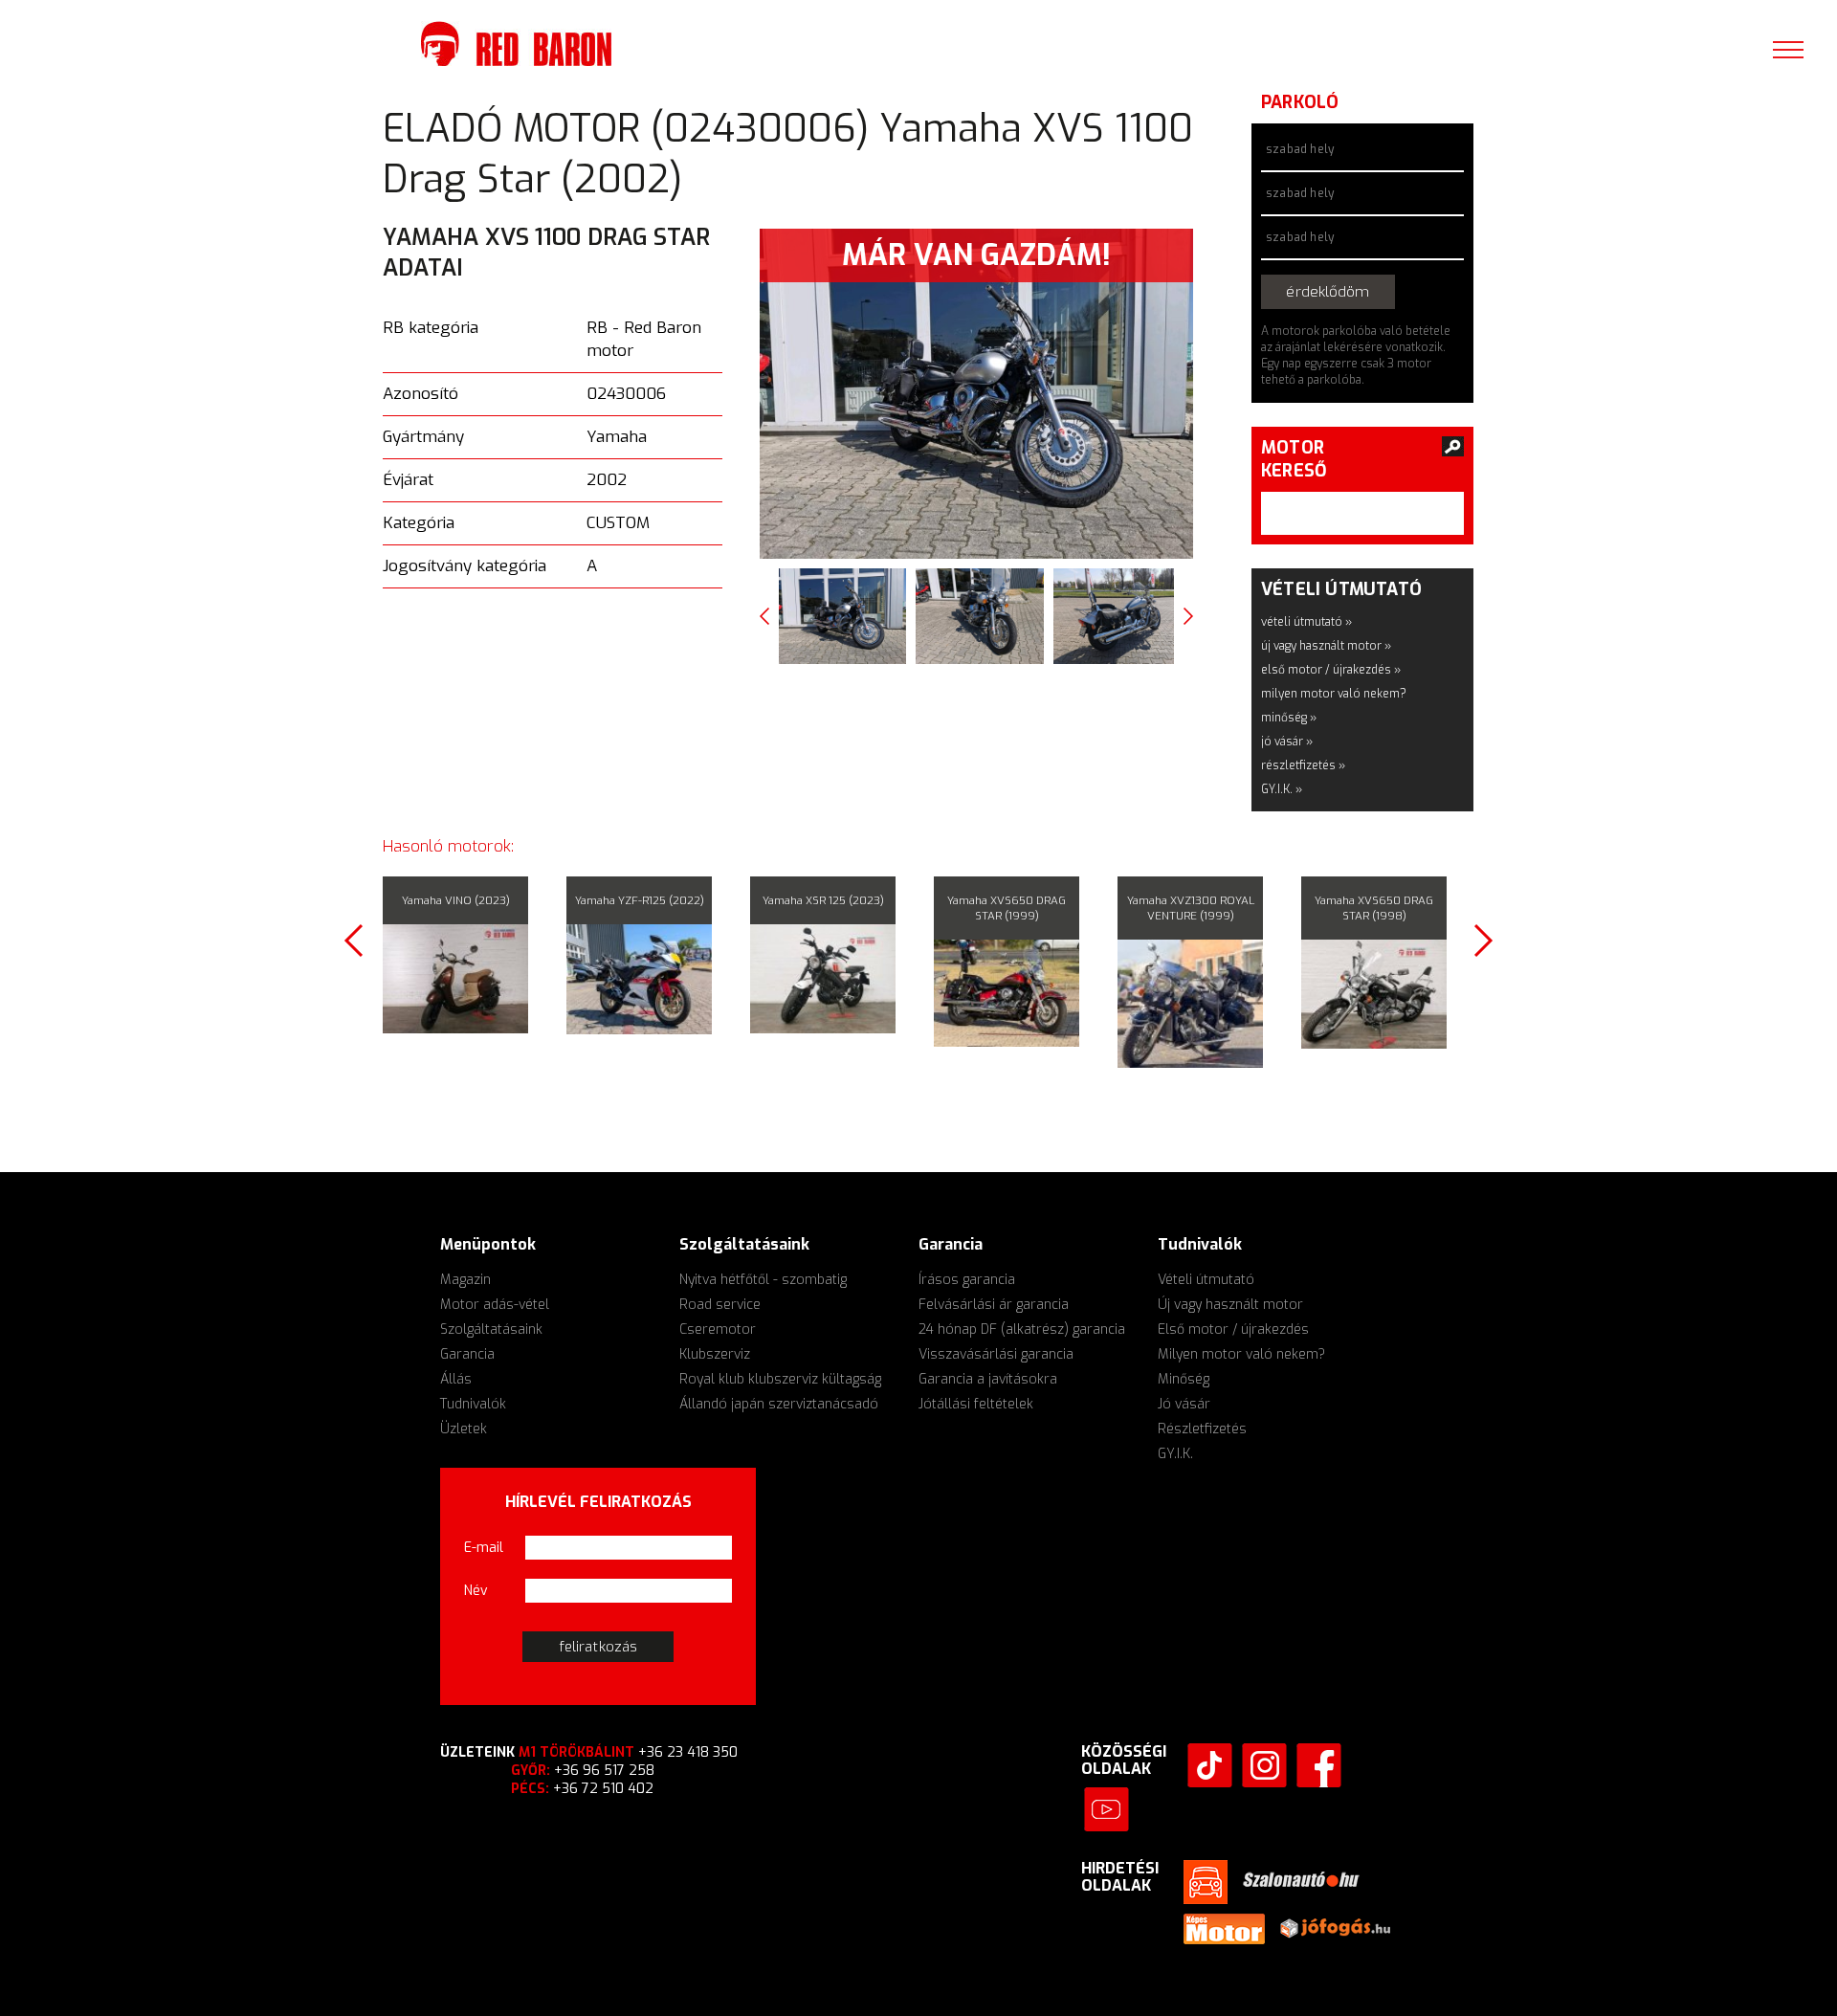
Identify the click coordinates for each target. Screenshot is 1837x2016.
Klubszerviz (715, 1351)
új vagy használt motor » (1326, 643)
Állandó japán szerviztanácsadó (779, 1401)
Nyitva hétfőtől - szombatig (763, 1277)
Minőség (1184, 1376)
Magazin (465, 1277)
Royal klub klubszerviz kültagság (780, 1376)
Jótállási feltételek (976, 1401)
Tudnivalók (473, 1401)
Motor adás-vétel (495, 1302)
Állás (456, 1376)
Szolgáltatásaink (491, 1327)
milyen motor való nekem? (1334, 691)
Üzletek (464, 1426)
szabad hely (1300, 149)
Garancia (467, 1351)
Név (476, 1588)
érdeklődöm (1362, 290)
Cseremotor (718, 1327)
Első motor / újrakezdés (1233, 1327)
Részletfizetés (1202, 1426)
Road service (720, 1302)
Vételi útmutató (1206, 1277)
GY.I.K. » (1282, 786)
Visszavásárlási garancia (996, 1351)
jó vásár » (1287, 739)
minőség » (1289, 715)
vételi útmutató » (1306, 619)
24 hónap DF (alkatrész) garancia (1022, 1327)
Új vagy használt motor (1230, 1302)
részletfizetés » (1303, 763)
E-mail (484, 1545)
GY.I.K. (1175, 1451)
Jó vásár (1184, 1401)
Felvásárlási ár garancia (994, 1302)
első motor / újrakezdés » (1331, 667)
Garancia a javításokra (988, 1376)
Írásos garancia (967, 1277)
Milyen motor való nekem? (1241, 1351)
